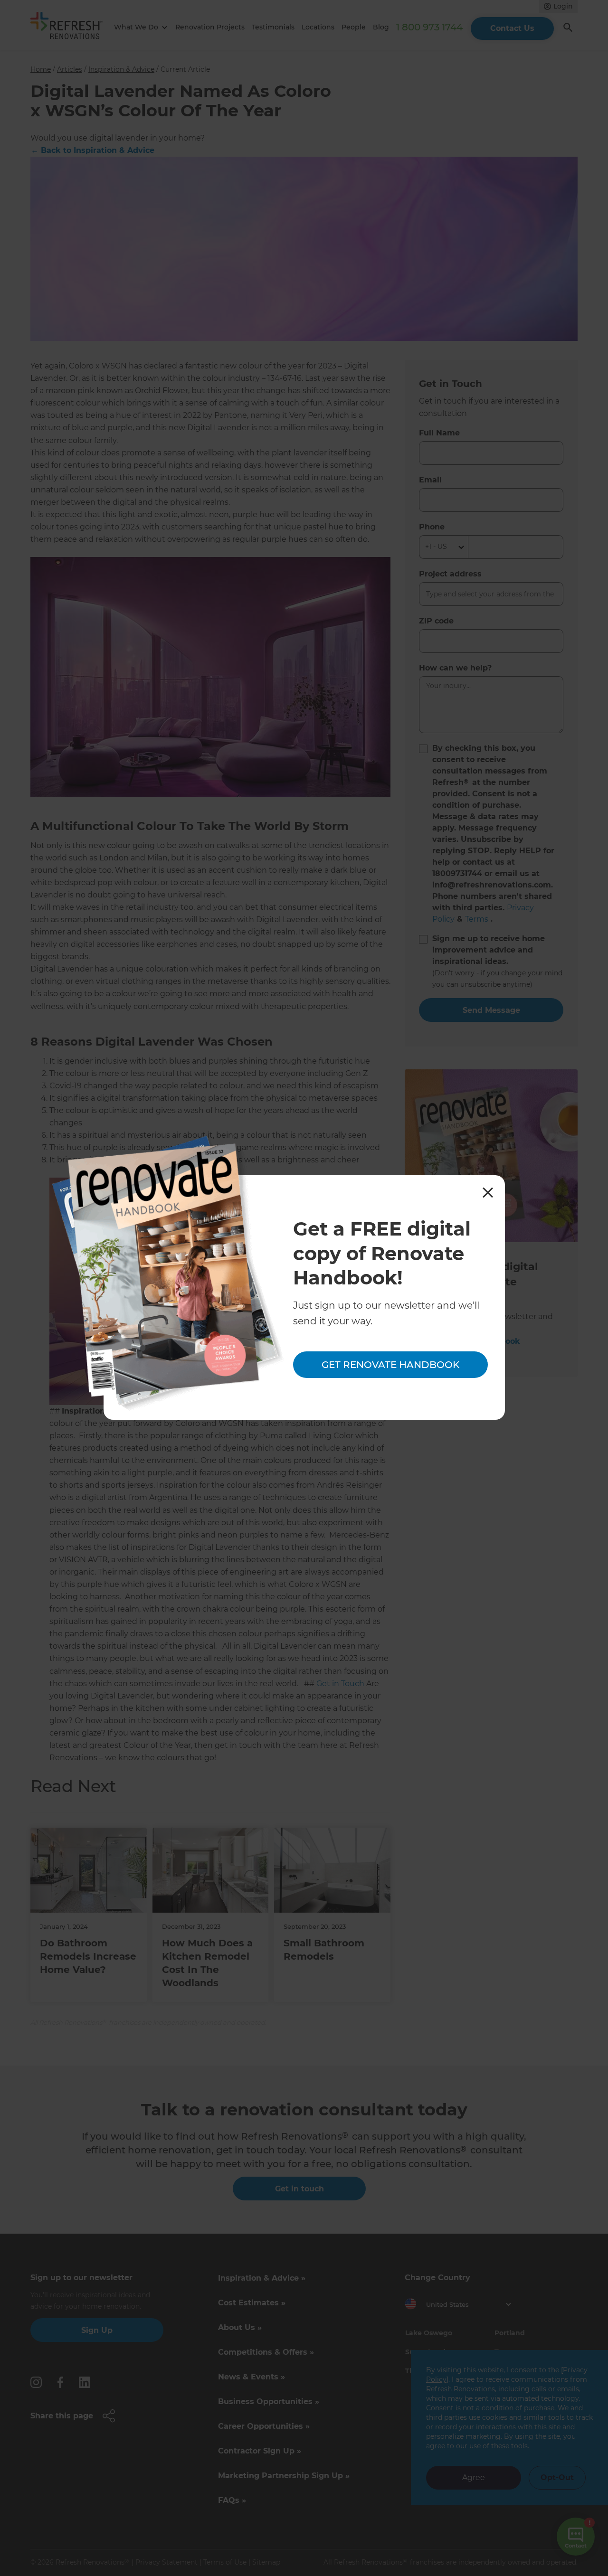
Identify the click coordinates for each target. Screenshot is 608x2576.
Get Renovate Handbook (390, 1365)
